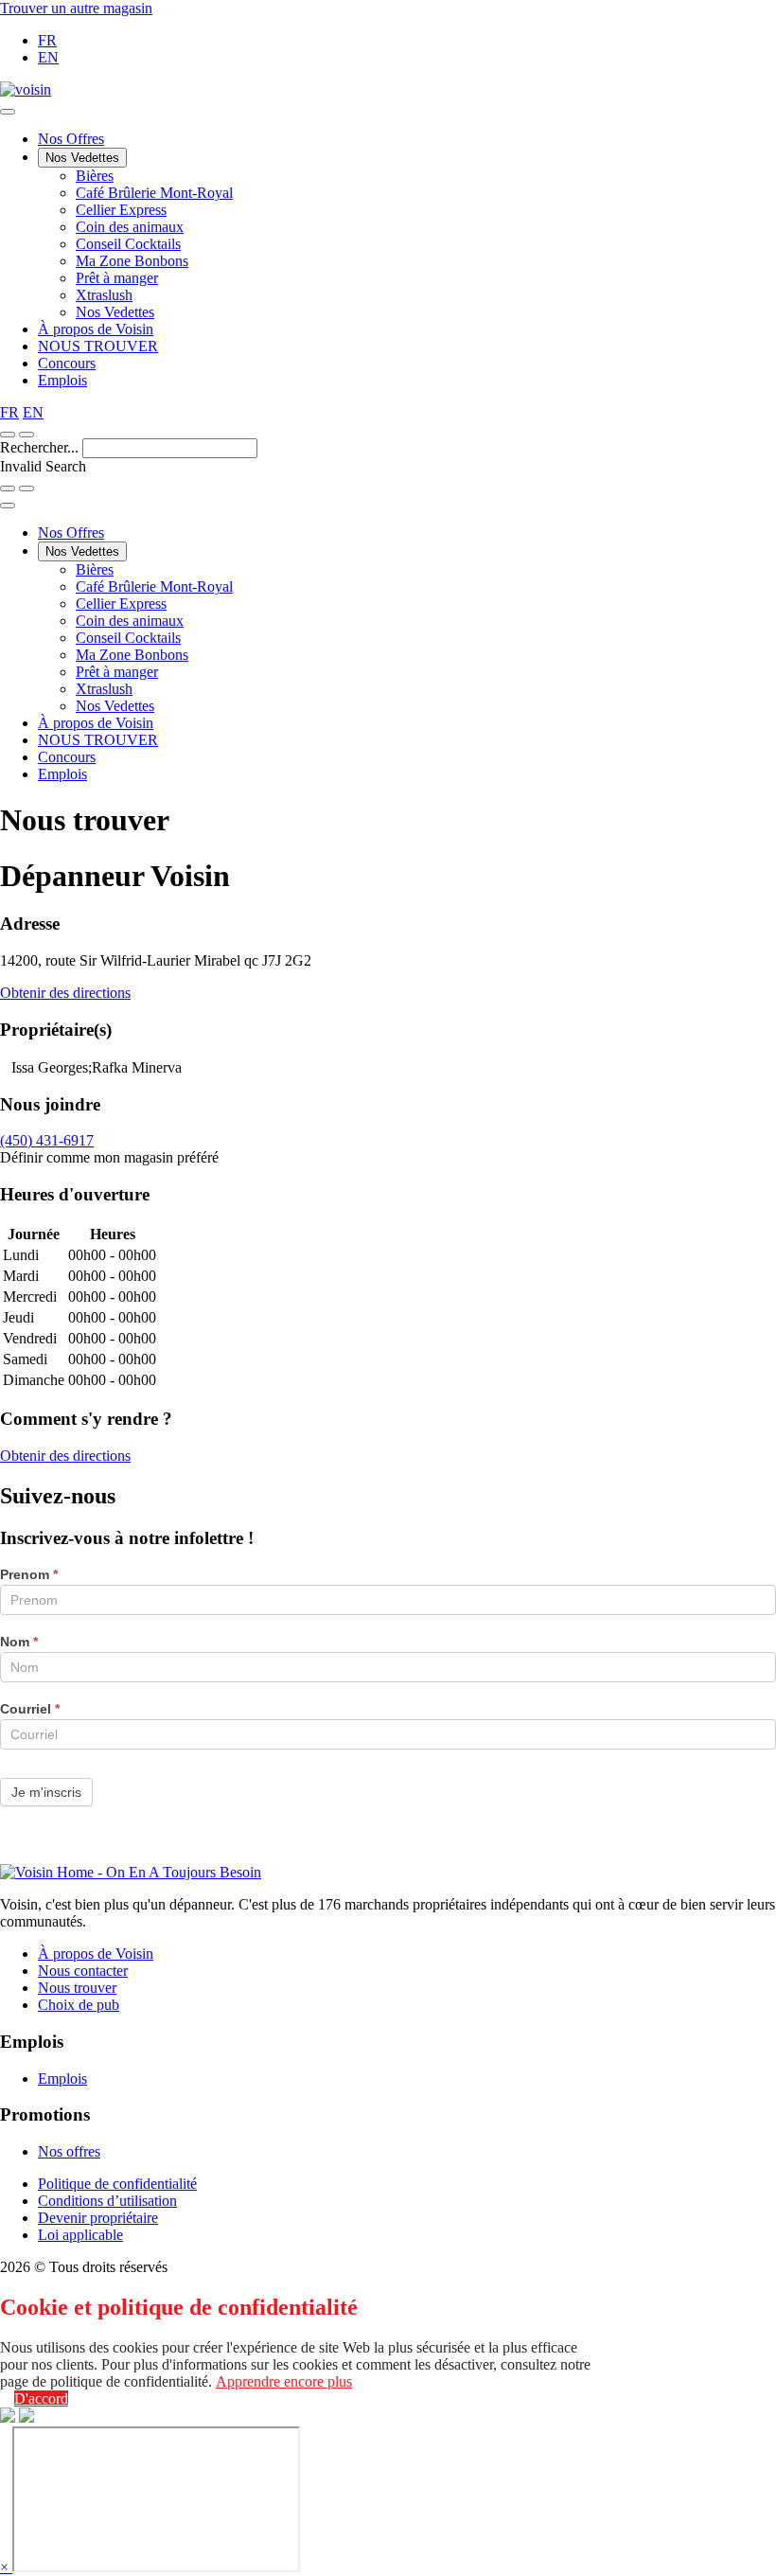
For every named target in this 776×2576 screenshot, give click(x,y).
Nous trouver (77, 1988)
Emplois (62, 380)
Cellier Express (121, 210)
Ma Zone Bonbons (132, 261)
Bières (95, 176)
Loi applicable (80, 2235)
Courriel (30, 1709)
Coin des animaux (130, 227)
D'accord (41, 2398)
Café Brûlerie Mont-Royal (154, 193)
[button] (26, 435)
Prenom (29, 1574)
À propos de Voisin (96, 329)
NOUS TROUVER (98, 346)
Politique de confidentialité (117, 2184)
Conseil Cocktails (128, 244)
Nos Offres (71, 139)
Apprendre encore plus (284, 2381)
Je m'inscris (46, 1792)
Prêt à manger (117, 278)
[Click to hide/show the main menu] (8, 112)
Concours (67, 363)
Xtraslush (104, 295)
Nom (19, 1642)
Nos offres (69, 2151)
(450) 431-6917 (47, 1140)
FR (47, 40)
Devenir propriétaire (98, 2218)
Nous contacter (83, 1971)
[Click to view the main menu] (8, 435)
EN (48, 57)
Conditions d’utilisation (107, 2201)
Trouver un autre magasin (76, 8)
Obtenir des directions (65, 993)
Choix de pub (79, 2005)
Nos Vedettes (82, 158)
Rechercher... (41, 447)
